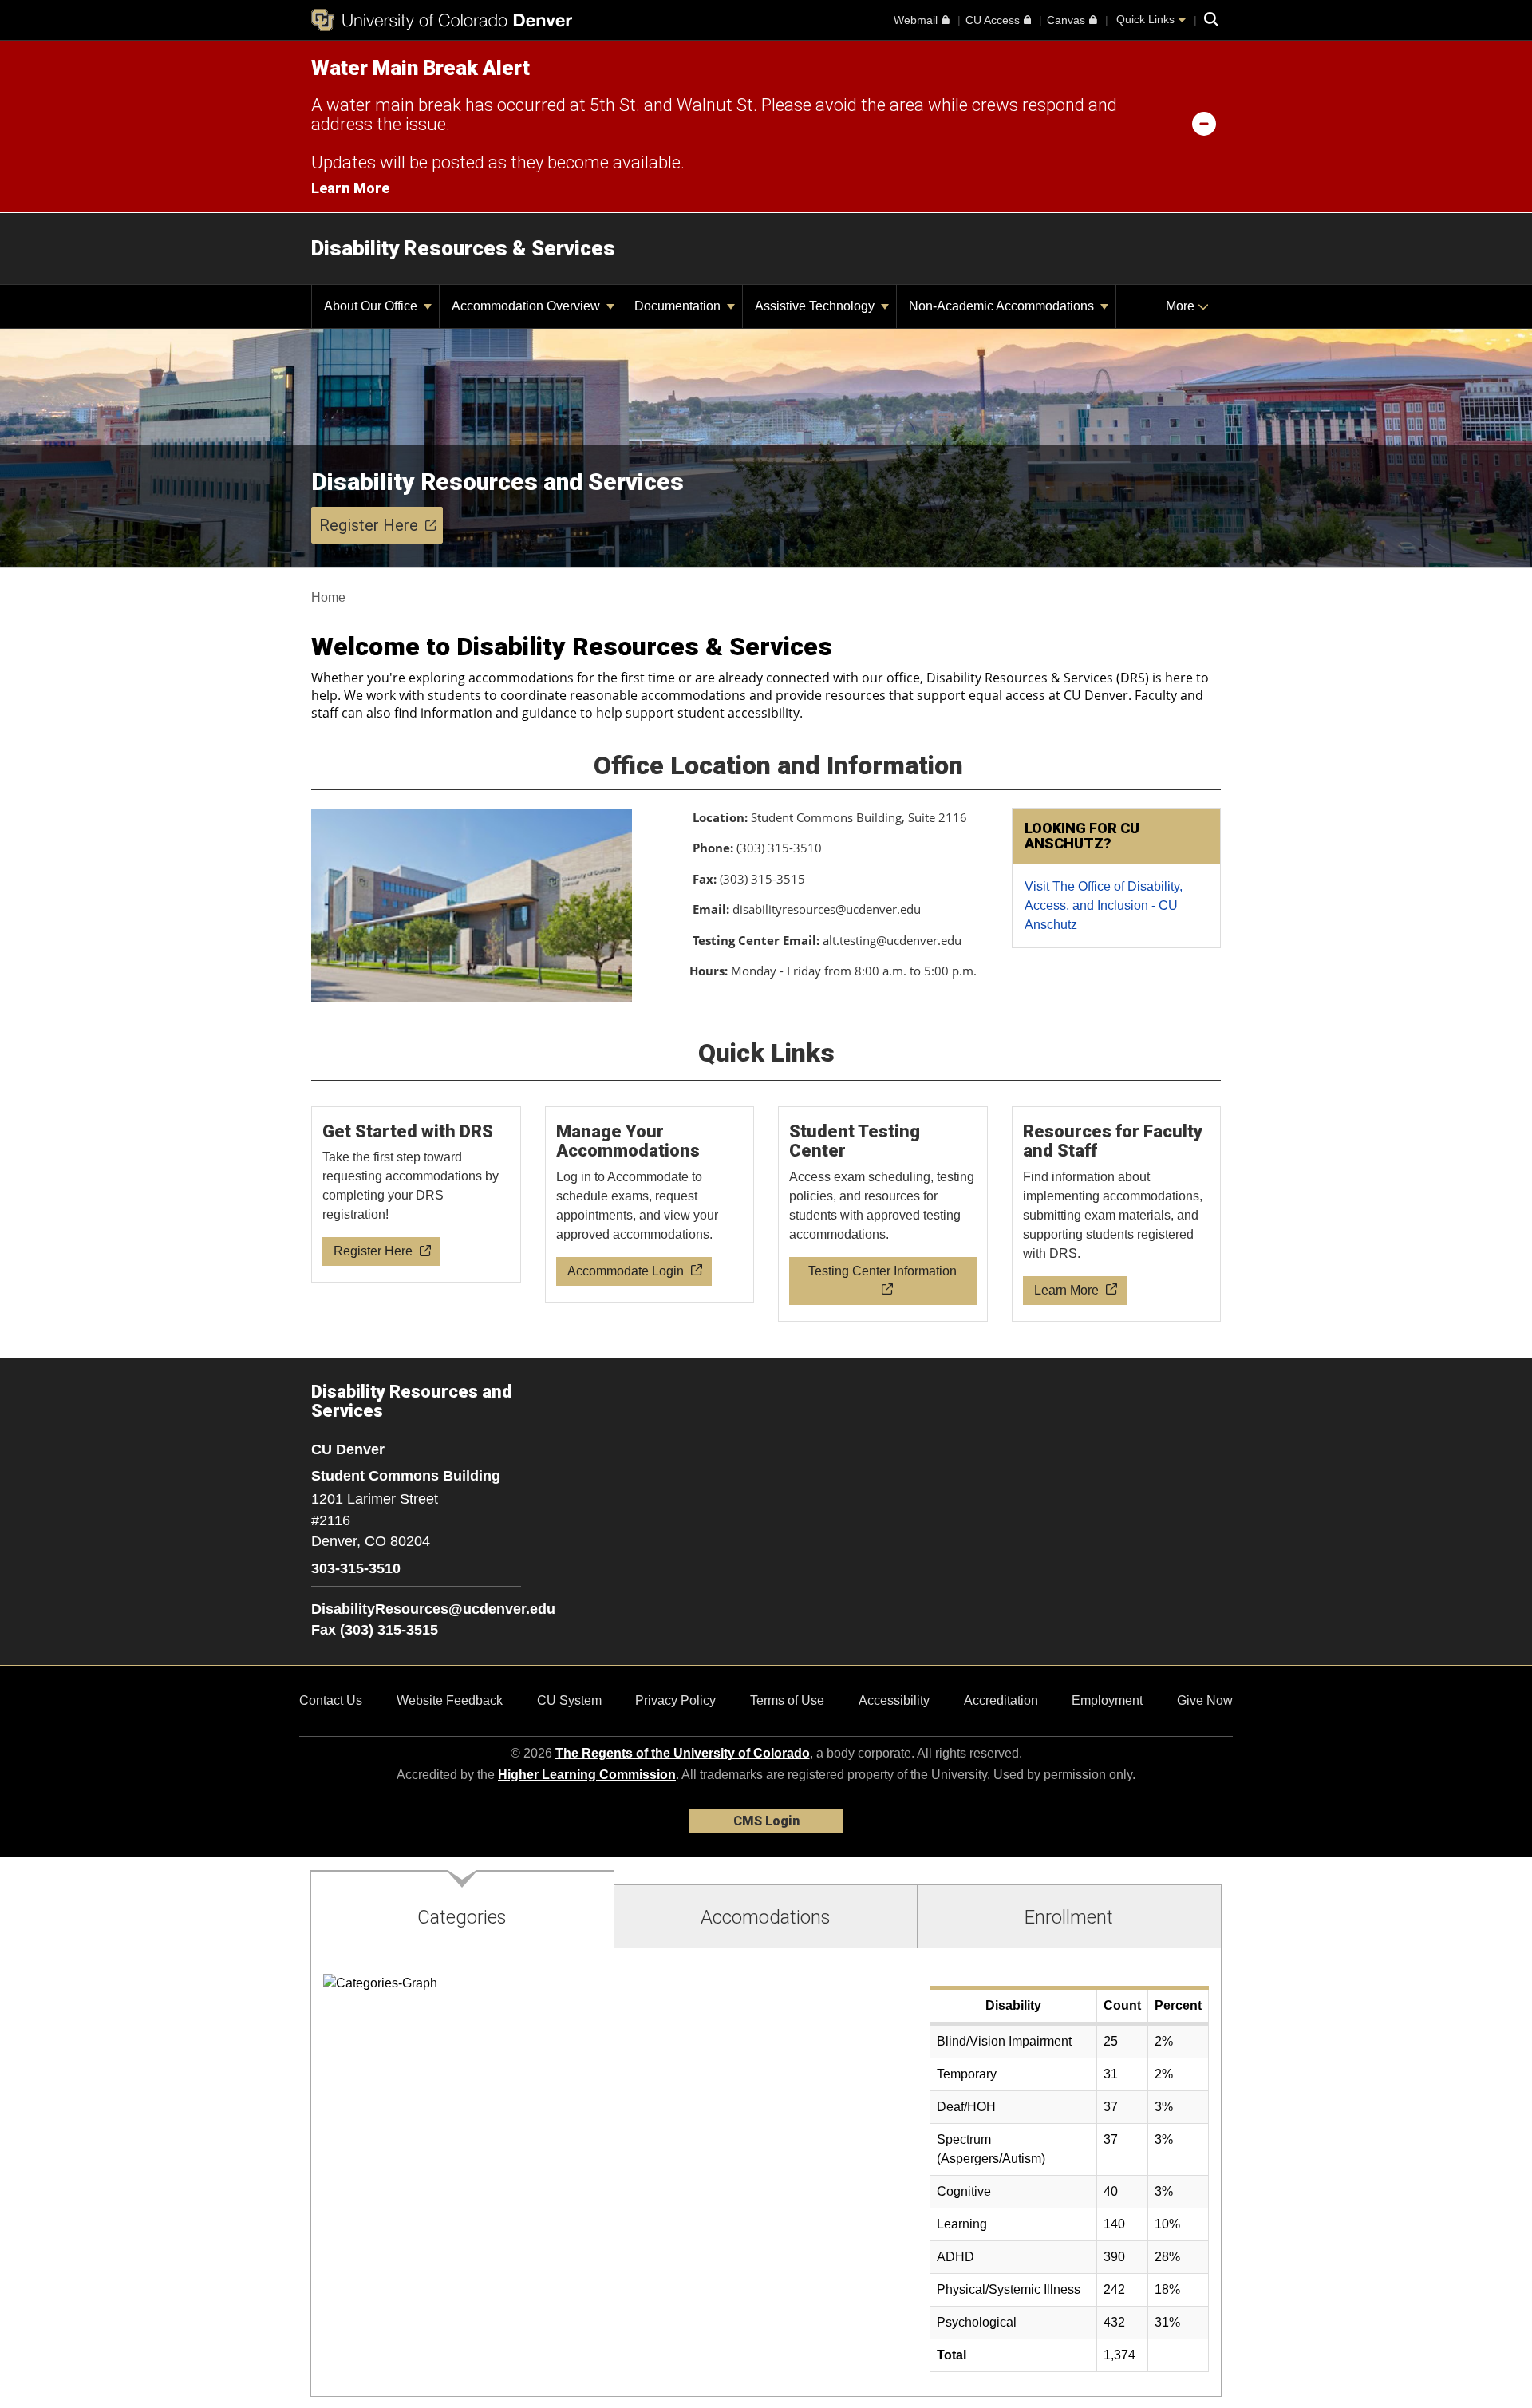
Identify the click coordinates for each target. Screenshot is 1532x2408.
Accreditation (1001, 1700)
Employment (1107, 1700)
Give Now (1205, 1700)
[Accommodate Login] (650, 1204)
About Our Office (372, 306)
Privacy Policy (675, 1700)
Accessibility (894, 1700)
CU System (569, 1700)
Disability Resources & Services (463, 248)
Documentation (679, 306)
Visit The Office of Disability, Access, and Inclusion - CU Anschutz (1104, 905)
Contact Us (331, 1700)
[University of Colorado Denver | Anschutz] (442, 20)
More (1182, 306)
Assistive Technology (816, 306)
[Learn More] (1117, 1214)
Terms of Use (787, 1700)
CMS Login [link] (766, 1821)
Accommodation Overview (527, 306)
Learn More (350, 188)
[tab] (463, 1910)
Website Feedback (450, 1700)
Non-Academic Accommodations (1003, 306)
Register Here (369, 525)
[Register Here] (417, 1195)
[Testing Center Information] (883, 1214)
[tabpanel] (766, 2173)
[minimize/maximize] (1204, 123)
